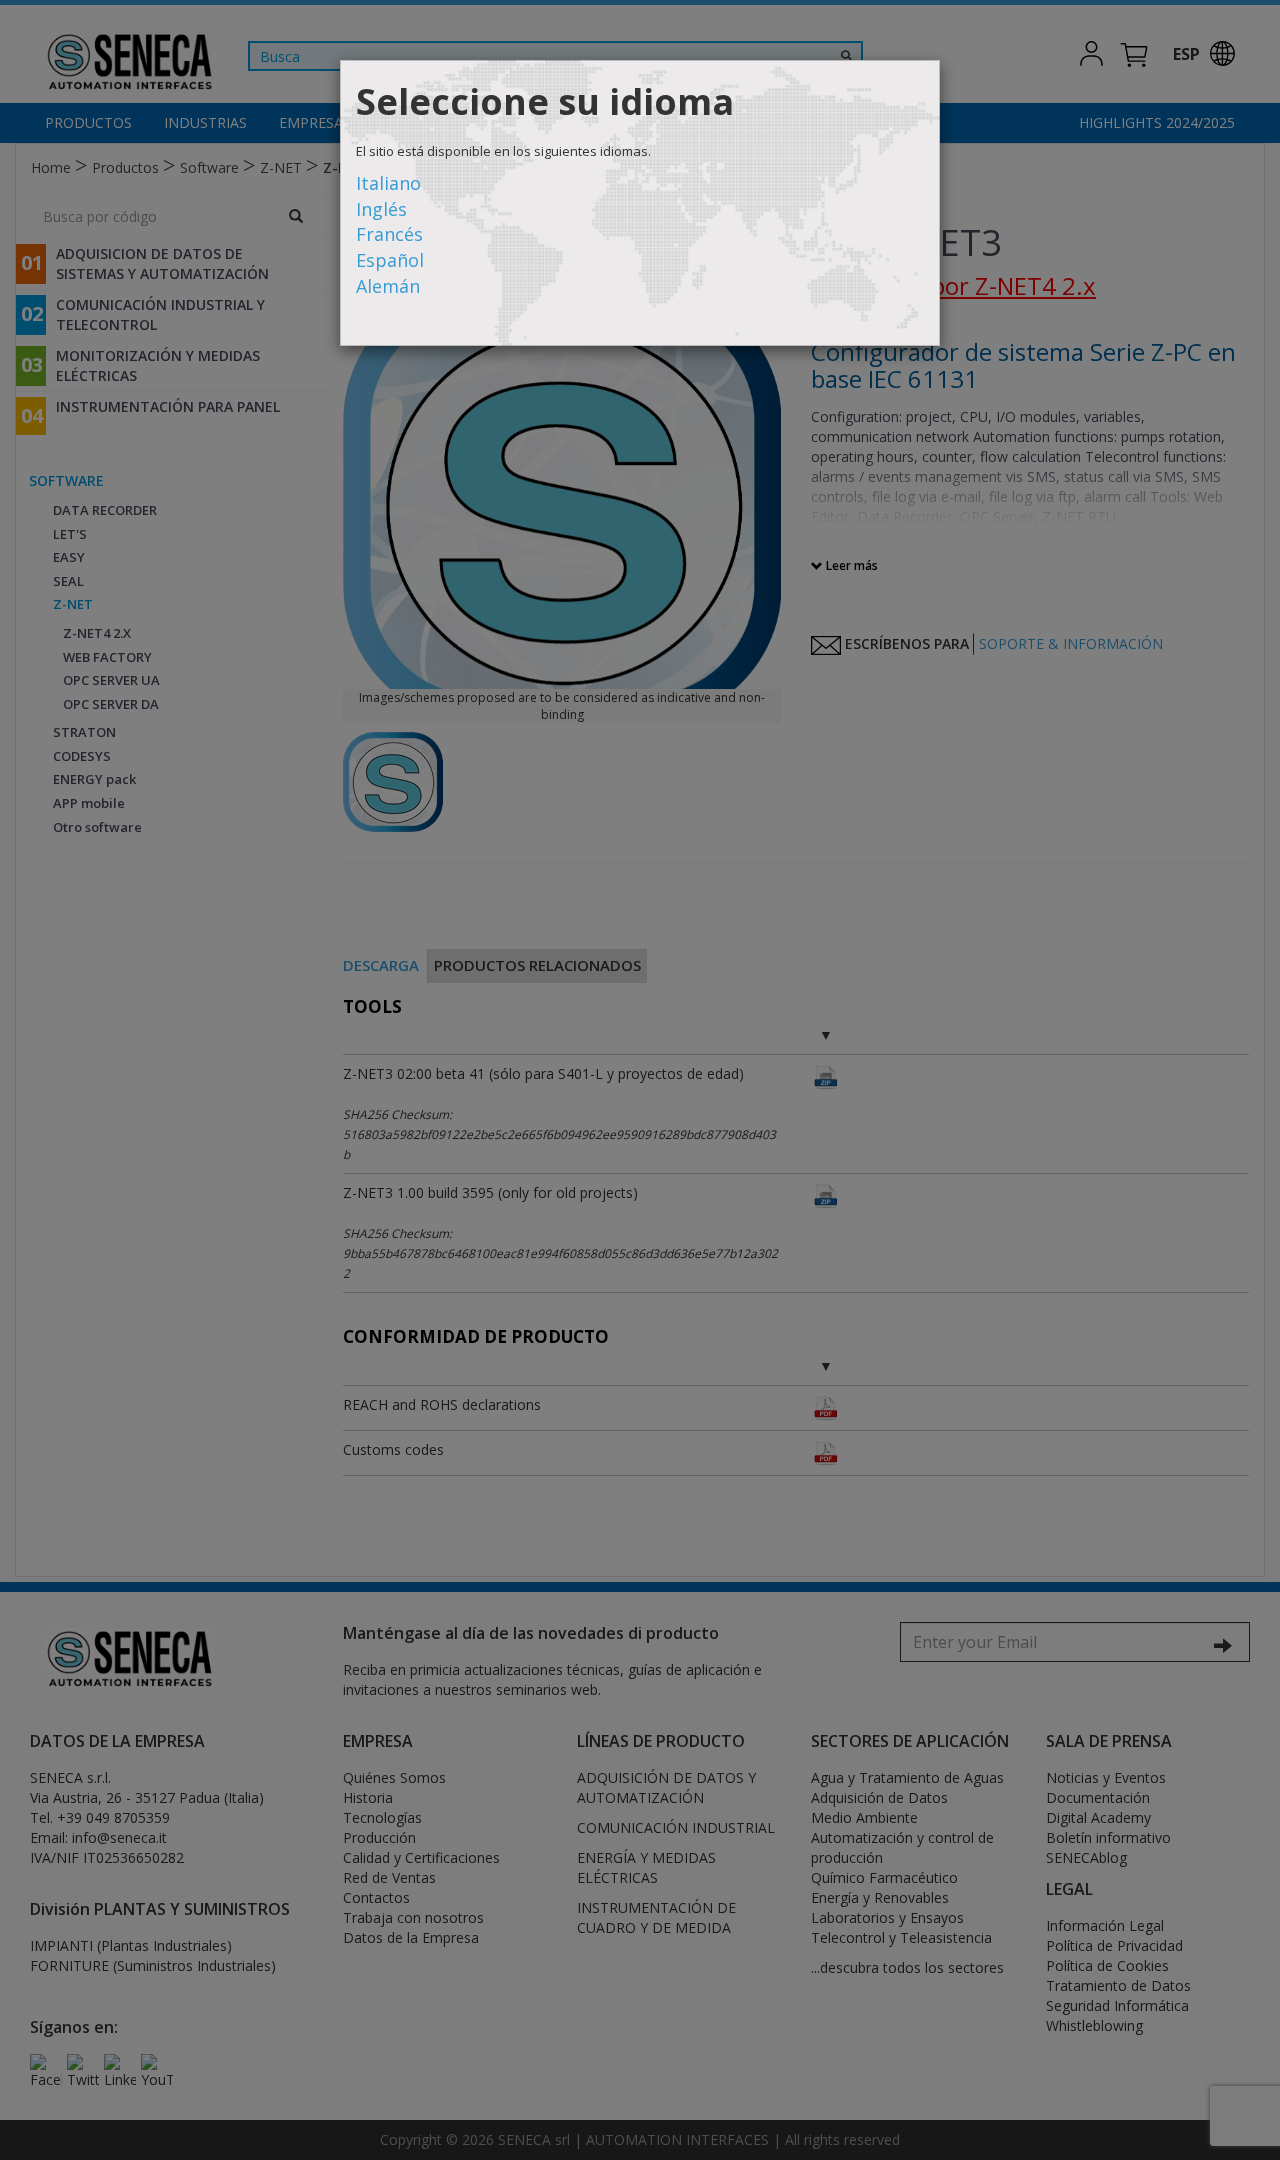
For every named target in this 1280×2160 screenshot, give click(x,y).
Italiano (388, 183)
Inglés (381, 209)
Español (390, 260)
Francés (389, 234)
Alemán (388, 286)
